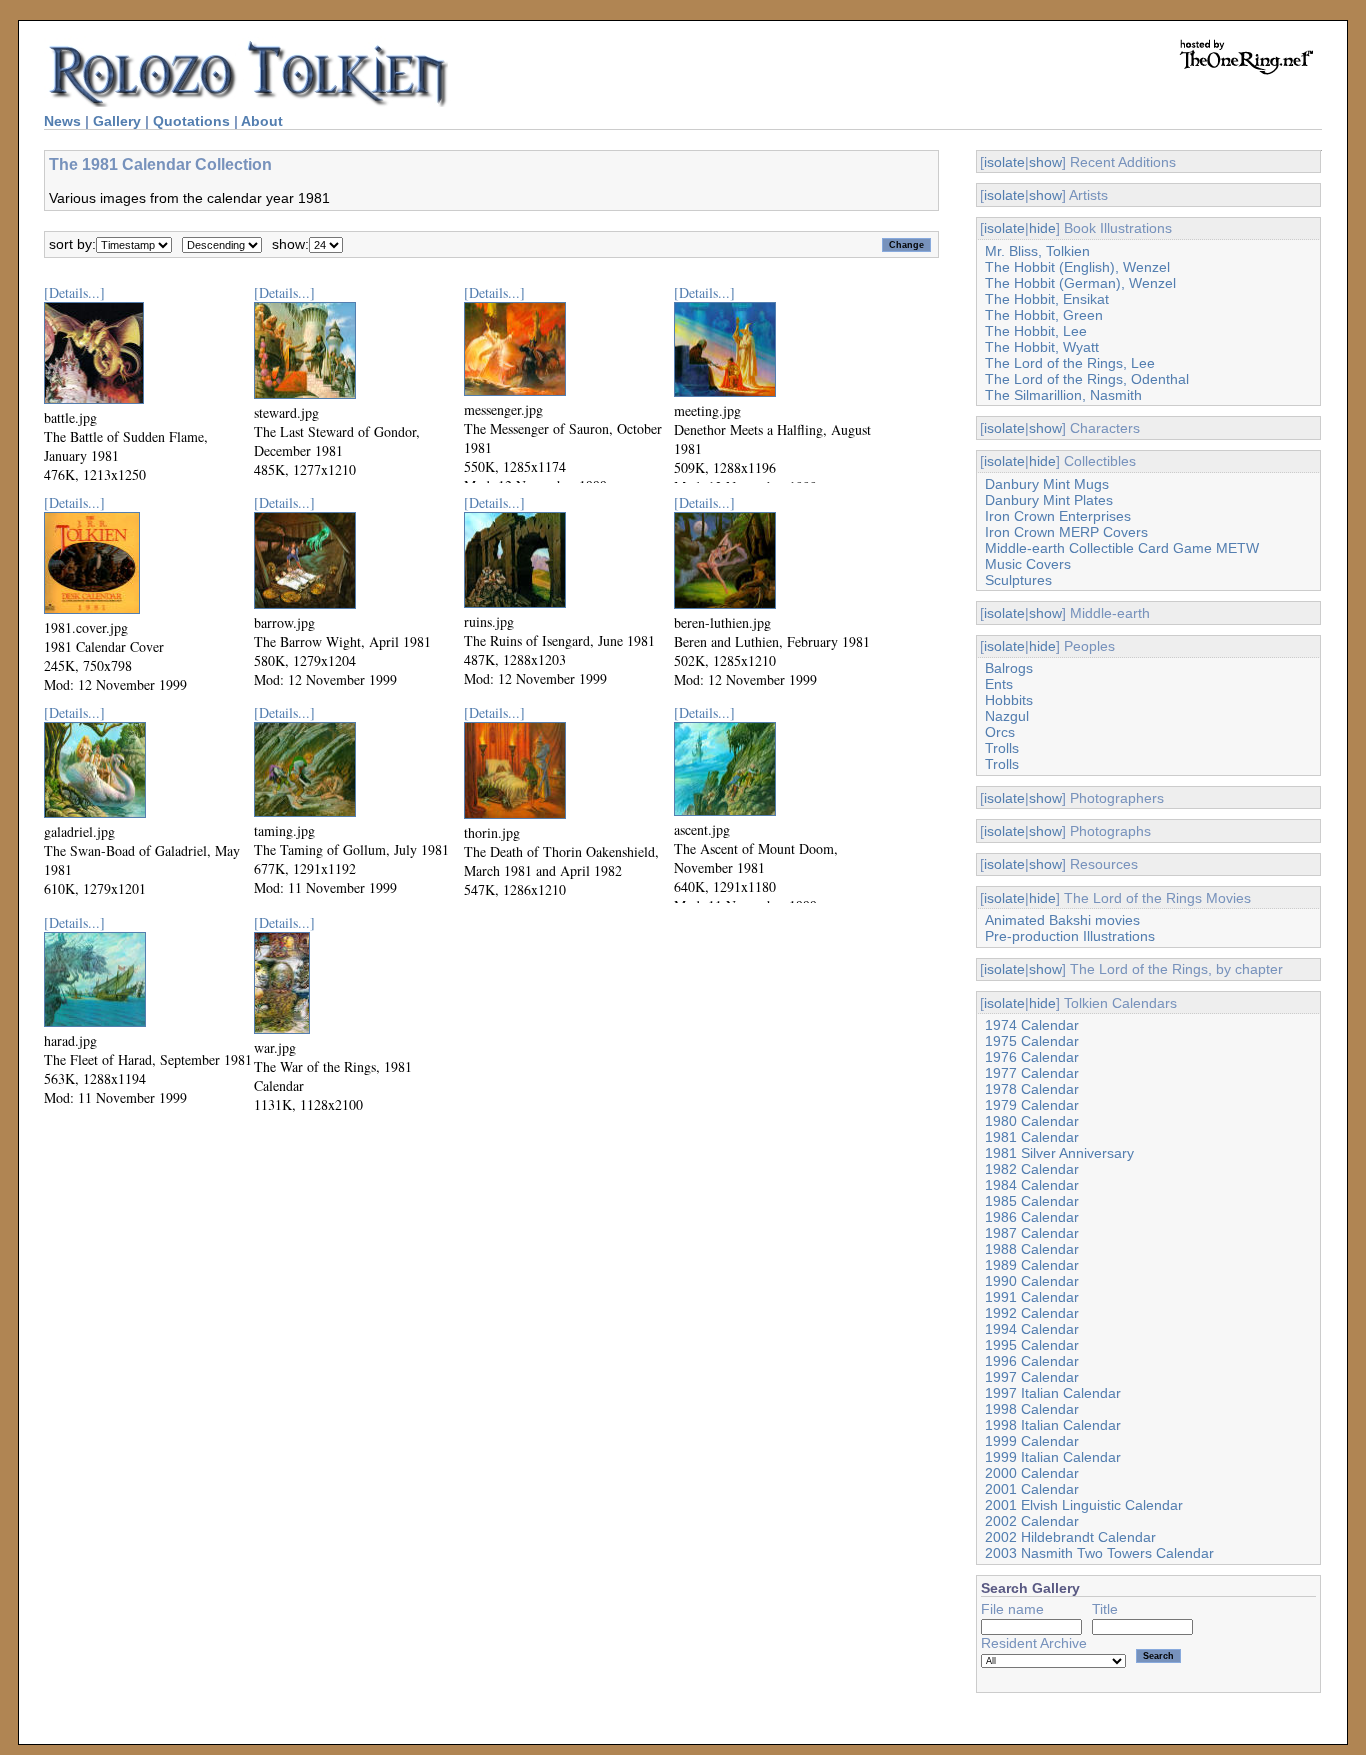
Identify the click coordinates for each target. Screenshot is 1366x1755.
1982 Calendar (1032, 1169)
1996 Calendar (1032, 1361)
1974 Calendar (1032, 1025)
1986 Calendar (1032, 1217)
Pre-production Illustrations (1070, 936)
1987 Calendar (1032, 1233)
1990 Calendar (1032, 1281)
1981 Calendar (1032, 1137)
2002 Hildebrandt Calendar (1070, 1537)
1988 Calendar (1032, 1249)
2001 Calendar (1032, 1489)
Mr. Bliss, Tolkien (1037, 251)
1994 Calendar (1032, 1329)
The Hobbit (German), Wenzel (1080, 283)
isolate (1004, 162)
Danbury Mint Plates (1049, 500)
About (262, 121)
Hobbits (1009, 700)
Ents (999, 684)
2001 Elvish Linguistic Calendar (1084, 1505)
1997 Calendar (1032, 1377)
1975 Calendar (1032, 1041)
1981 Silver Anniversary (1059, 1153)
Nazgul (1007, 716)
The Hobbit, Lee (1036, 331)
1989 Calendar (1032, 1265)
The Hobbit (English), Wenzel (1077, 267)
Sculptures (1018, 580)
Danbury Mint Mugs (1047, 484)
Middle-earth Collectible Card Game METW (1122, 548)
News (62, 121)
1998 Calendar (1032, 1409)
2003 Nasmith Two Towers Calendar (1099, 1553)
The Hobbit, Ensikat (1047, 299)
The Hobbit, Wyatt (1042, 347)
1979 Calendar (1032, 1105)
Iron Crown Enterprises (1058, 516)
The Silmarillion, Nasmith (1063, 395)
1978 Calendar (1032, 1089)
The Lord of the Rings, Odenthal (1087, 379)
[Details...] (74, 292)
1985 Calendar (1032, 1201)
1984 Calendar (1032, 1185)
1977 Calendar (1032, 1073)
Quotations (191, 121)
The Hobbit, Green (1044, 315)
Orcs (1000, 732)
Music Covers (1028, 564)
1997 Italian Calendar (1053, 1393)
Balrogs (1009, 668)
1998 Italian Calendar (1053, 1425)
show (1045, 162)
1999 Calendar (1032, 1441)
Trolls (1002, 748)
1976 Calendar (1032, 1057)
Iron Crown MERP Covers (1066, 532)
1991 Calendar (1032, 1297)
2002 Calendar (1032, 1521)
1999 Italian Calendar (1053, 1457)
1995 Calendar (1032, 1345)
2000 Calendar (1032, 1473)
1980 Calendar (1032, 1121)
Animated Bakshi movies (1062, 920)
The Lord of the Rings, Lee (1070, 363)
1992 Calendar (1032, 1313)
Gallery (117, 121)
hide (1042, 228)
